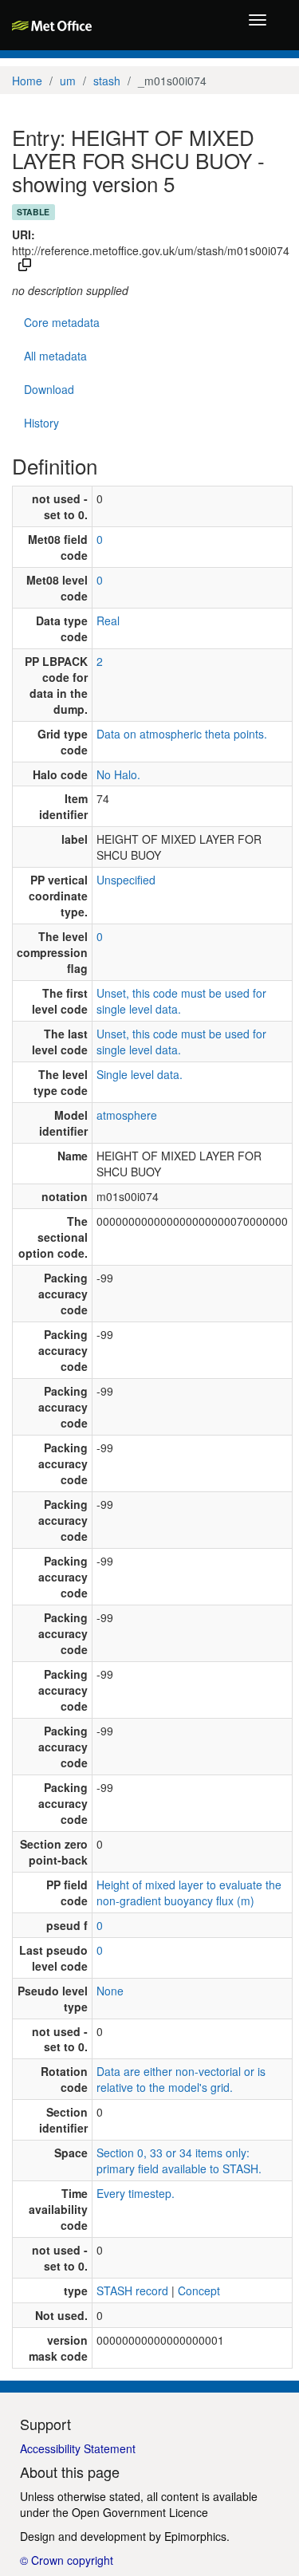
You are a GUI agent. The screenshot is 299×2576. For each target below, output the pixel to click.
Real (108, 620)
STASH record (132, 2290)
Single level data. (140, 1074)
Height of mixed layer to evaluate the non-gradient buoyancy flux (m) (189, 1893)
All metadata (55, 356)
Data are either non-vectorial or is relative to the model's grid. (181, 2079)
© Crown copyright (67, 2560)
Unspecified (126, 880)
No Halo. (118, 774)
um (68, 81)
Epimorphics (195, 2536)
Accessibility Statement (78, 2448)
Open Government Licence (140, 2512)
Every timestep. (136, 2193)
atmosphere (127, 1115)
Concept (199, 2290)
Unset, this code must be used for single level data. (181, 1001)
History (41, 423)
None (110, 1991)
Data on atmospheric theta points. (182, 734)
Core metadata (62, 322)
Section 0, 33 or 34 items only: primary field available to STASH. (179, 2160)
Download (49, 389)
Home (27, 81)
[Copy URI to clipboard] (25, 266)
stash (107, 81)
